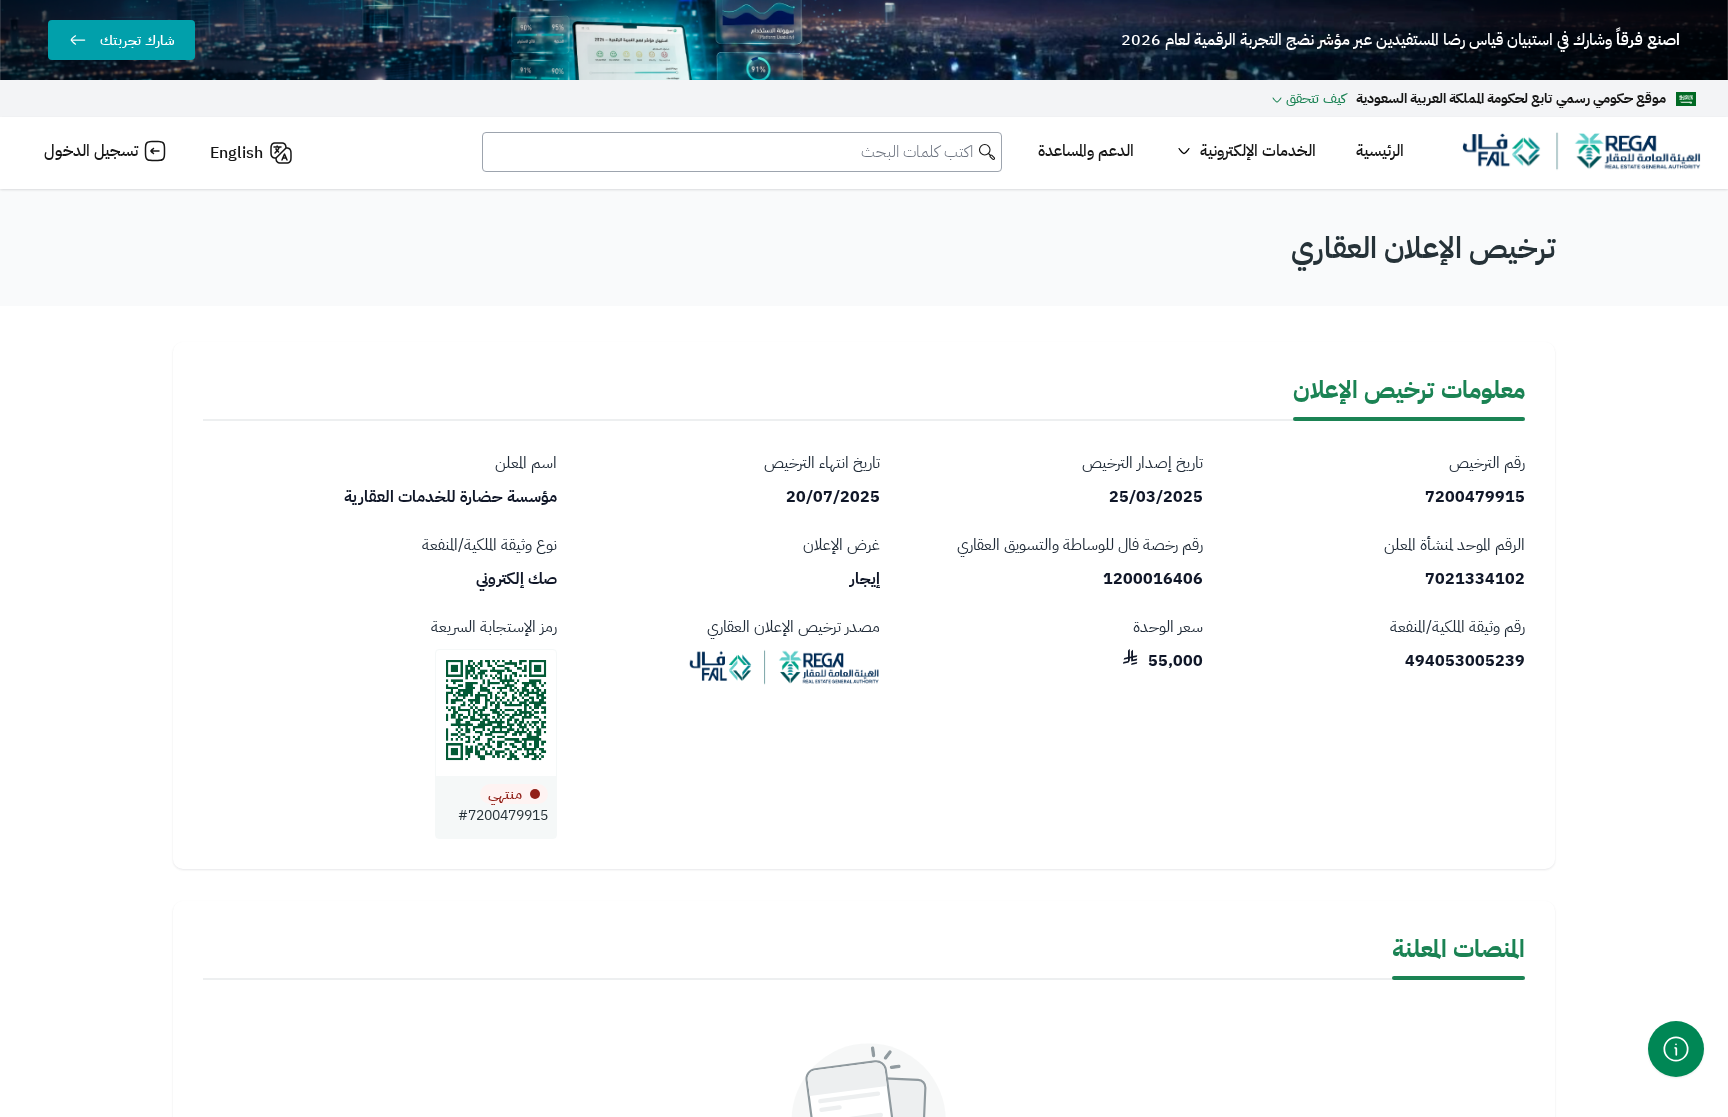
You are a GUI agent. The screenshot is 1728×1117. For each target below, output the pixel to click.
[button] (1309, 98)
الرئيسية (1380, 151)
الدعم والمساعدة (1086, 151)
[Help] (1676, 1049)
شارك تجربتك (137, 40)
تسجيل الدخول (91, 151)
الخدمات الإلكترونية (1258, 151)
